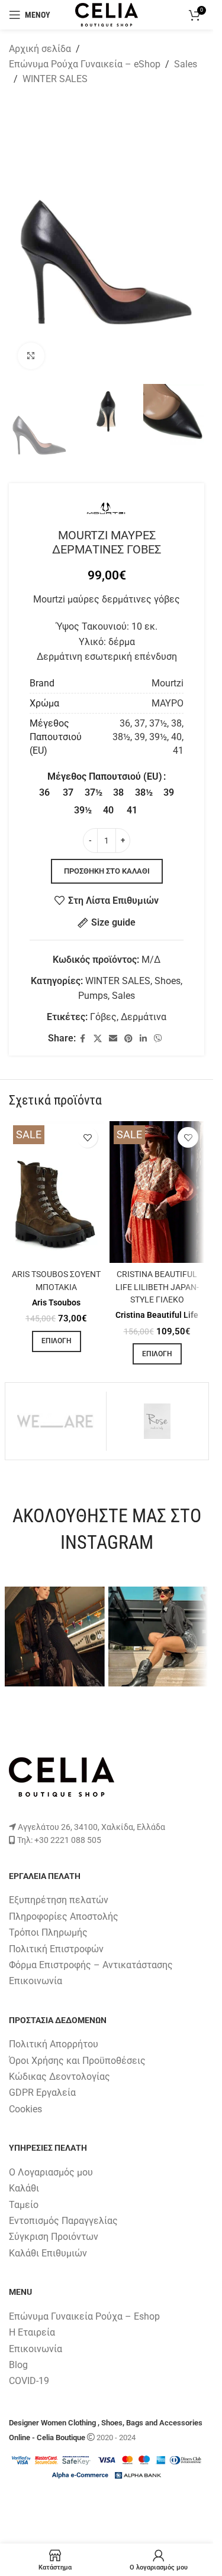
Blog (18, 2365)
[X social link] (98, 1039)
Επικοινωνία (36, 1981)
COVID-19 (29, 2381)
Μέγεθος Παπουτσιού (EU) (105, 776)
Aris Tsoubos (56, 1302)
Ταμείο (24, 2205)
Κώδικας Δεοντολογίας (59, 2077)
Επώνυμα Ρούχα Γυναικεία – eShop (85, 64)
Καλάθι (24, 2188)
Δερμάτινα (144, 1017)
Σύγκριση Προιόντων (54, 2237)
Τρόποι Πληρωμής (48, 1932)
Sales (186, 64)
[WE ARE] (56, 1421)
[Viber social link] (158, 1039)
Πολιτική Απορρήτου (54, 2044)
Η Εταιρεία (32, 2332)
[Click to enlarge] (31, 356)
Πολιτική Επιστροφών (56, 1949)
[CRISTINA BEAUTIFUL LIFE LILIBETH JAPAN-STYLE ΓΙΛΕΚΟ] (157, 1192)
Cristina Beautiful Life (157, 1315)
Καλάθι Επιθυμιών (48, 2253)
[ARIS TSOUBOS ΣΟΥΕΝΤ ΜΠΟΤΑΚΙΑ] (56, 1192)
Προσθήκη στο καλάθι (107, 871)
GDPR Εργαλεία (42, 2093)
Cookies (25, 2109)
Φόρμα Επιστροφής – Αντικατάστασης (91, 1965)
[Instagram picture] (55, 1637)
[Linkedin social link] (143, 1039)
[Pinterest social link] (128, 1039)
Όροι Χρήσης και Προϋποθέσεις (77, 2061)
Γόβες (103, 1017)
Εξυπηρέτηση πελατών (59, 1900)
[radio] (45, 793)
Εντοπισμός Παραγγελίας (63, 2221)
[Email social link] (113, 1039)
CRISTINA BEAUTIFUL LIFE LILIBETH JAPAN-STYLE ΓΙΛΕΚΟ (157, 1287)
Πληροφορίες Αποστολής (64, 1916)
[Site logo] (107, 14)
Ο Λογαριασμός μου (51, 2172)
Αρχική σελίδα (40, 49)
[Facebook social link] (83, 1039)
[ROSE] (157, 1421)
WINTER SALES (55, 79)
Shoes (168, 981)
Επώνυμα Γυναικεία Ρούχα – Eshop (84, 2316)
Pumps (93, 996)
